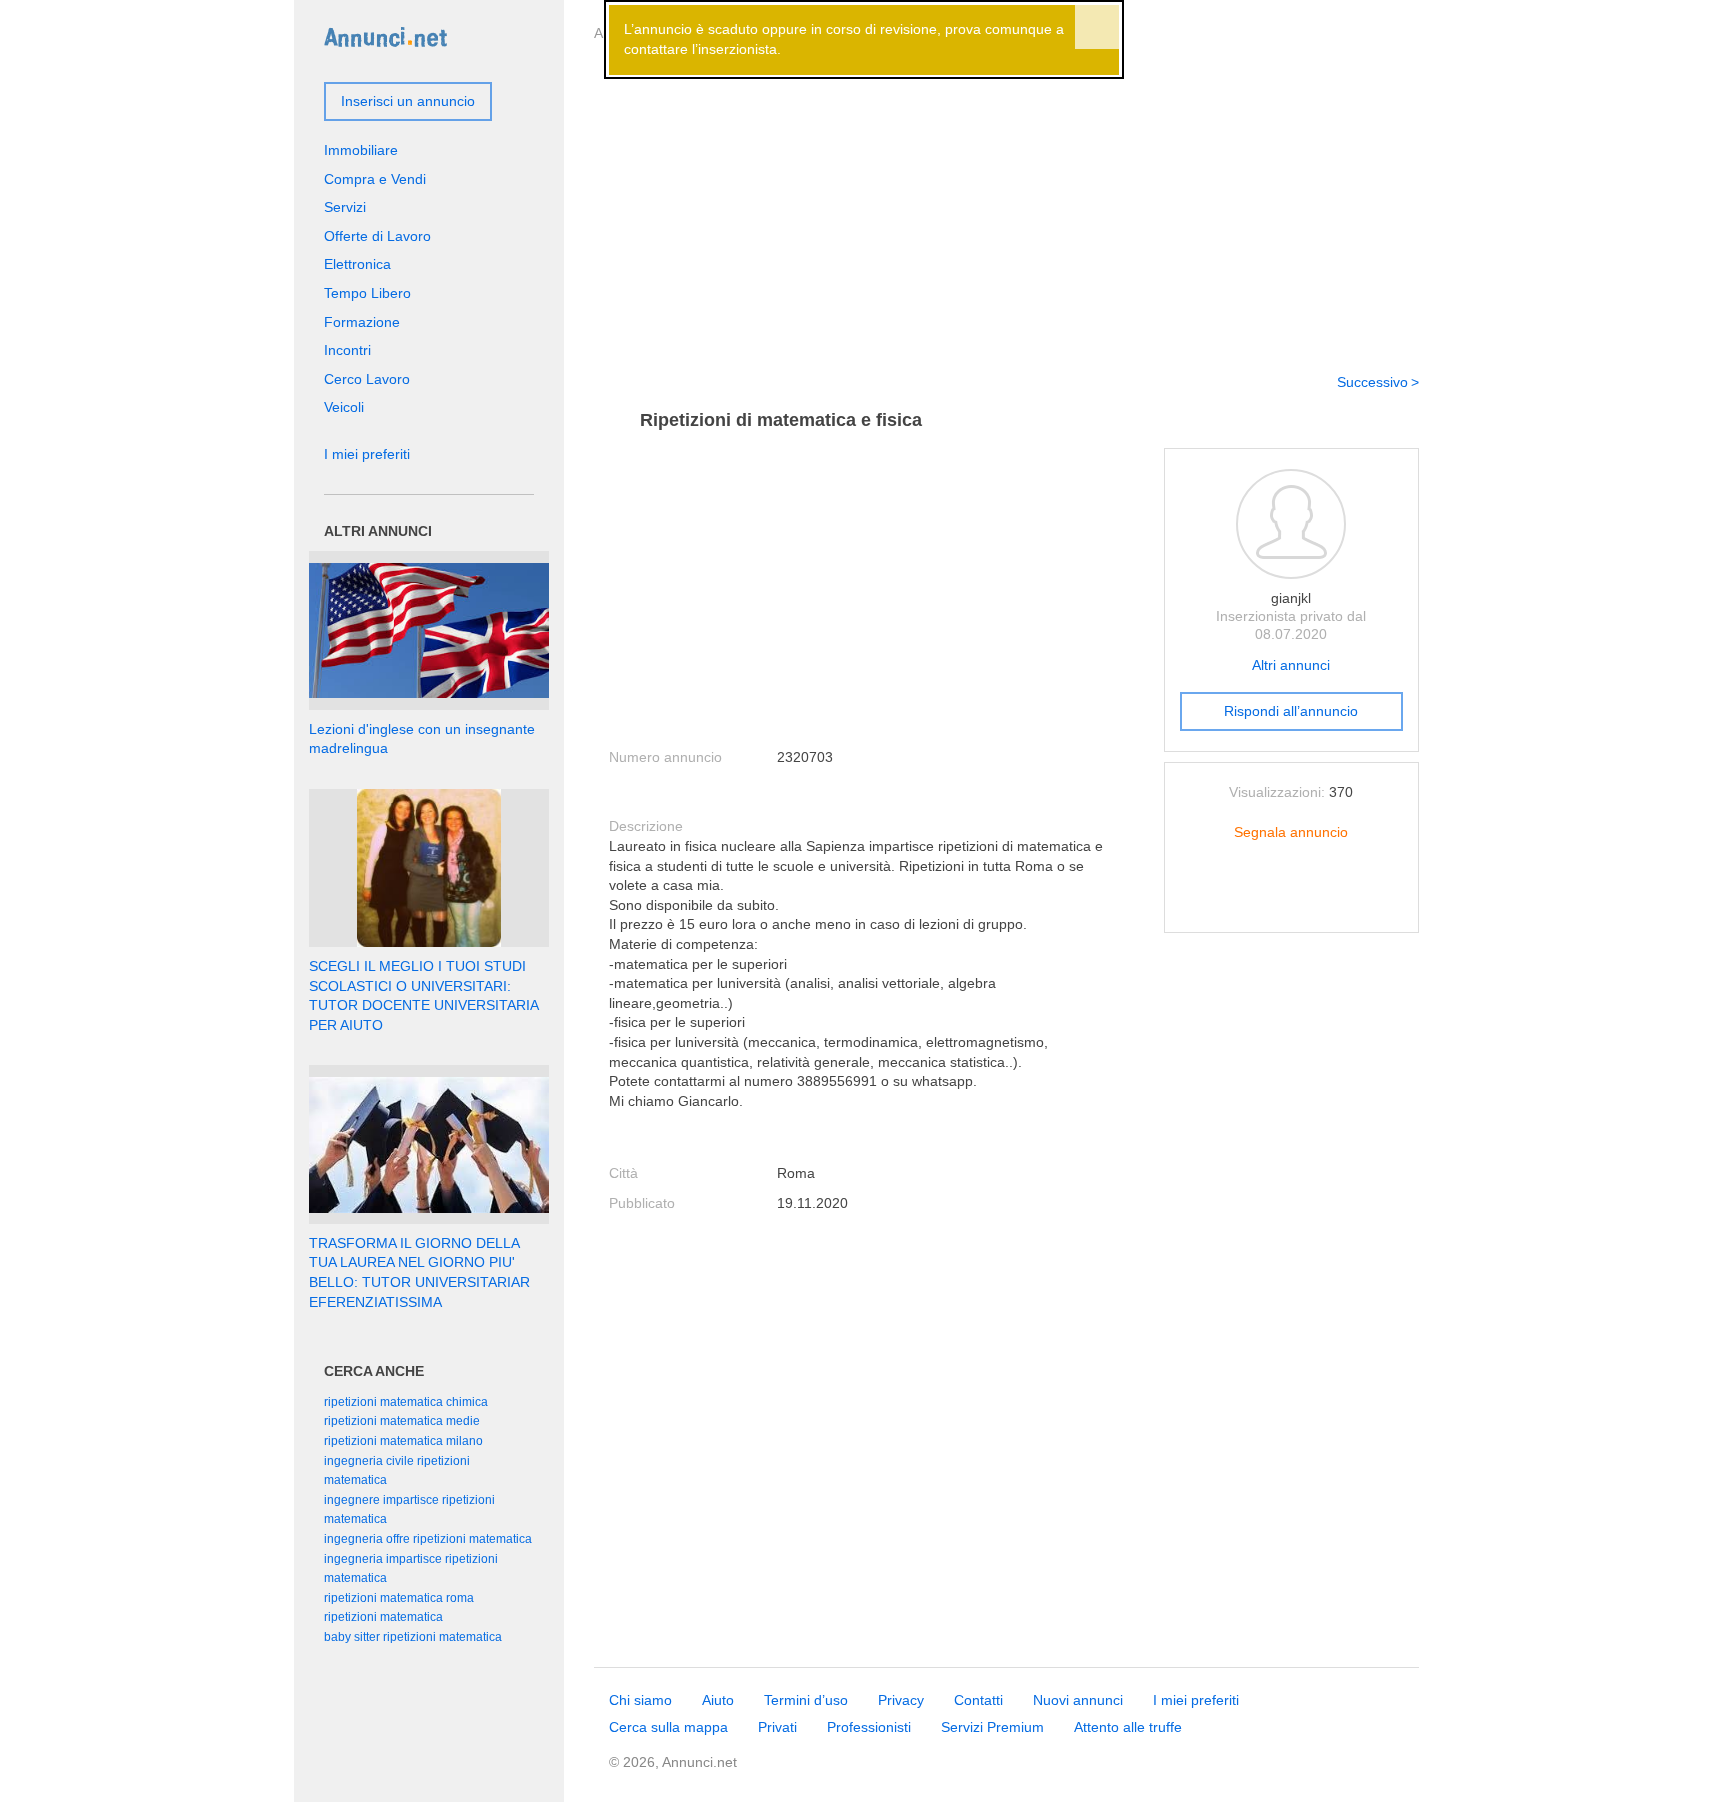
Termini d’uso (806, 1700)
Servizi (345, 207)
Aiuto (718, 1700)
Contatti (978, 1700)
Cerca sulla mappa (668, 1727)
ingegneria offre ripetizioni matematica (428, 1539)
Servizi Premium (992, 1727)
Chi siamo (640, 1700)
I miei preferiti (367, 454)
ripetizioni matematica (383, 1617)
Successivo (1372, 382)
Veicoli (344, 407)
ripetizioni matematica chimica (406, 1402)
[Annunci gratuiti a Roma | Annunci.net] (385, 36)
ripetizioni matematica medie (402, 1421)
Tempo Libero (367, 293)
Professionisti (869, 1727)
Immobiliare (361, 150)
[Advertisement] (1006, 203)
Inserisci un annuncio (408, 101)
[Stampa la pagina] (1291, 901)
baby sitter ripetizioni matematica (413, 1637)
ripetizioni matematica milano (403, 1441)
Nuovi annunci (1078, 1700)
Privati (777, 1727)
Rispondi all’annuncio (1291, 711)
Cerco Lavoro (367, 379)
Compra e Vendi (375, 179)
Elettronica (357, 264)
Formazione (362, 322)
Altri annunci (1291, 665)
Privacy (901, 1700)
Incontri (347, 350)
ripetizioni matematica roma (399, 1598)
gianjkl (1291, 598)
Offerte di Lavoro (377, 236)
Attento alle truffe (1128, 1727)
